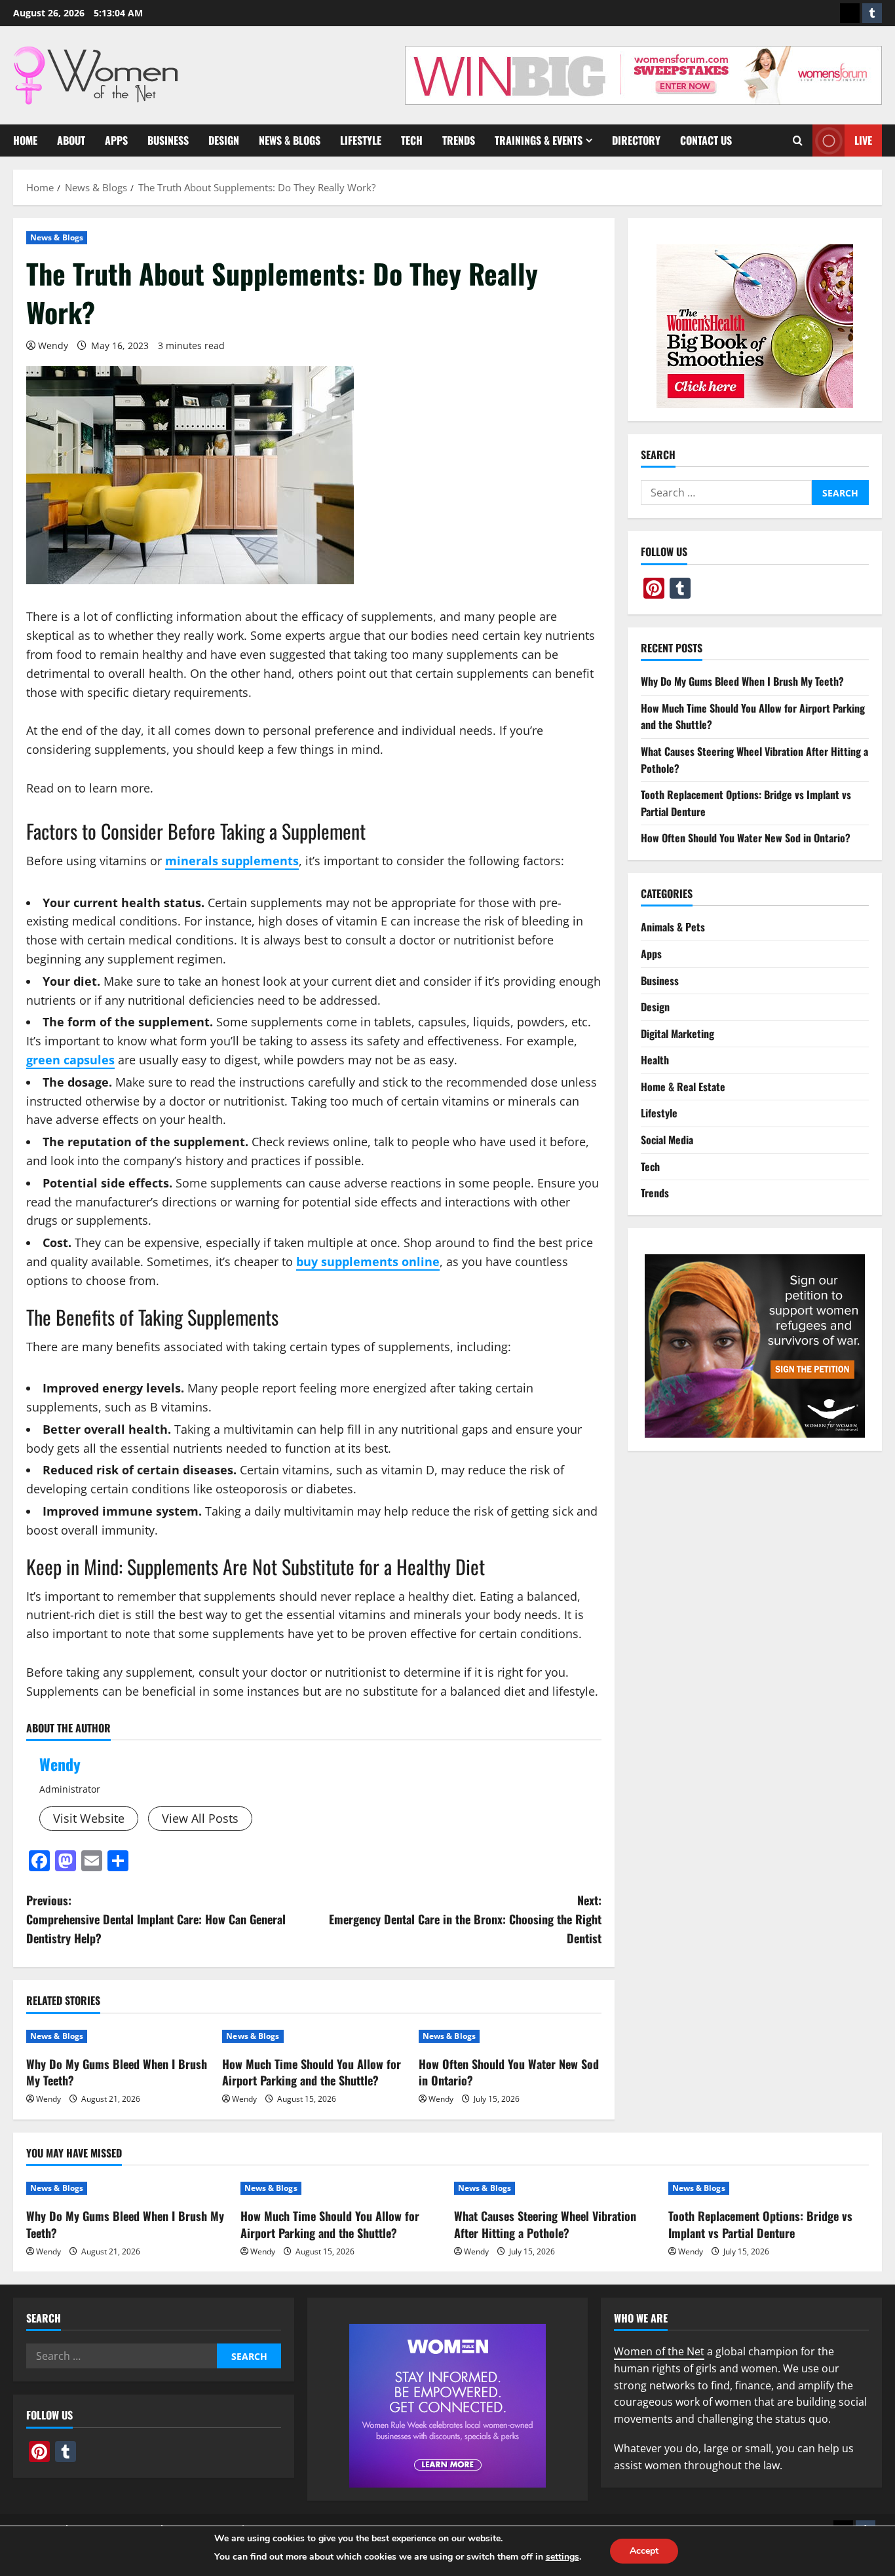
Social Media (667, 1140)
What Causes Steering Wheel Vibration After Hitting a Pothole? (545, 2224)
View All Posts (200, 1818)
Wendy (53, 345)
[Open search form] (798, 140)
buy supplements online (368, 1261)
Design (224, 140)
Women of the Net (659, 2351)
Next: (465, 1919)
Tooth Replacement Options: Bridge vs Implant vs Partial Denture (760, 2224)
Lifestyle (361, 140)
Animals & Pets (673, 927)
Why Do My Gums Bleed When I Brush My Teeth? (117, 2072)
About (71, 140)
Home (25, 140)
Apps (116, 140)
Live (863, 140)
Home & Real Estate (683, 1087)
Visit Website (89, 1818)
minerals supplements (232, 861)
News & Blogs (290, 140)
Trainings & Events (539, 140)
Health (655, 1060)
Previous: (156, 1919)
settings (562, 2557)
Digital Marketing (677, 1034)
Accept (644, 2551)
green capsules (70, 1060)
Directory (636, 140)
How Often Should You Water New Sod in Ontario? (509, 2072)
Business (168, 140)
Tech (412, 140)
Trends (459, 140)
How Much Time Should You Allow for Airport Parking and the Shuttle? (312, 2072)
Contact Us (706, 140)
